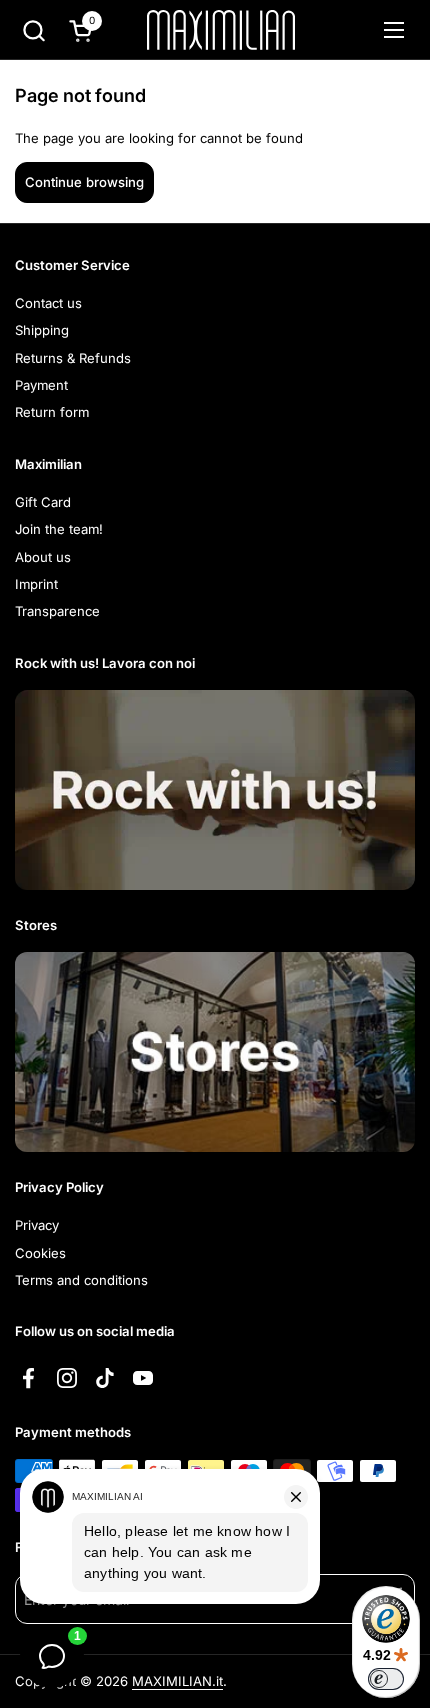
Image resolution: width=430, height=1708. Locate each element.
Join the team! (59, 529)
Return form (52, 412)
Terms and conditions (81, 1280)
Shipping (42, 330)
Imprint (36, 584)
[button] (33, 30)
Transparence (57, 611)
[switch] (386, 1679)
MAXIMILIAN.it (177, 1681)
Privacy (37, 1225)
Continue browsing (84, 182)
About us (43, 557)
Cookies (40, 1253)
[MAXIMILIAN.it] (221, 30)
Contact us (48, 303)
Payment (41, 385)
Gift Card (43, 502)
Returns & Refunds (73, 358)
